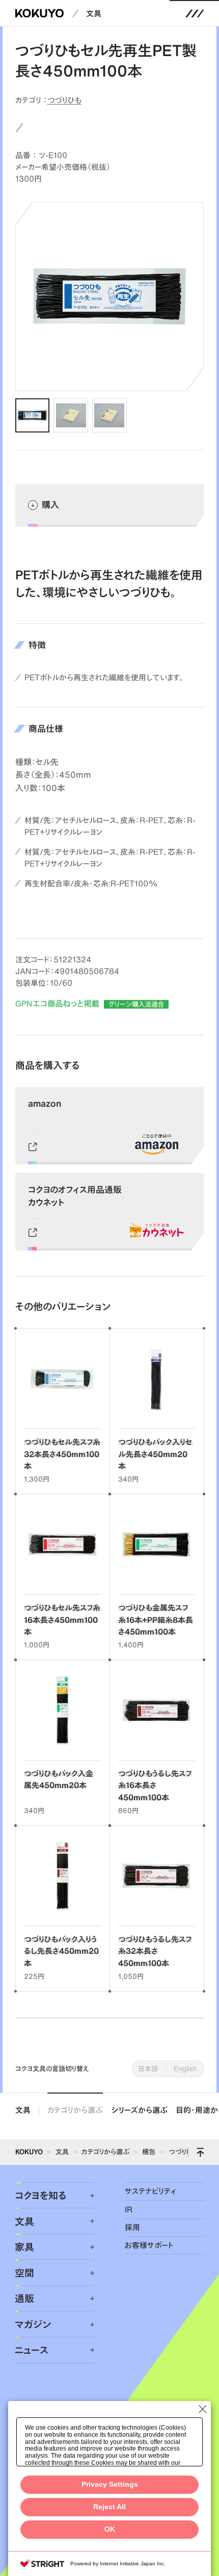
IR (129, 2210)
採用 (132, 2227)
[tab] (32, 415)
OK (110, 2529)
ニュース (32, 2350)
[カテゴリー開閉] (86, 2196)
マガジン (33, 2324)
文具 (94, 14)
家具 (24, 2247)
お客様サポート (149, 2245)
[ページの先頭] (200, 2152)
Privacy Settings (110, 2484)
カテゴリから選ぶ (75, 2110)
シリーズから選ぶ (140, 2110)
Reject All (109, 2507)
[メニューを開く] (195, 13)
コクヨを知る (40, 2195)
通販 (24, 2298)
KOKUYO (29, 2152)
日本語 (148, 2069)
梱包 (149, 2152)
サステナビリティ (150, 2191)
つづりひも (64, 100)
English (185, 2069)
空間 (24, 2273)
